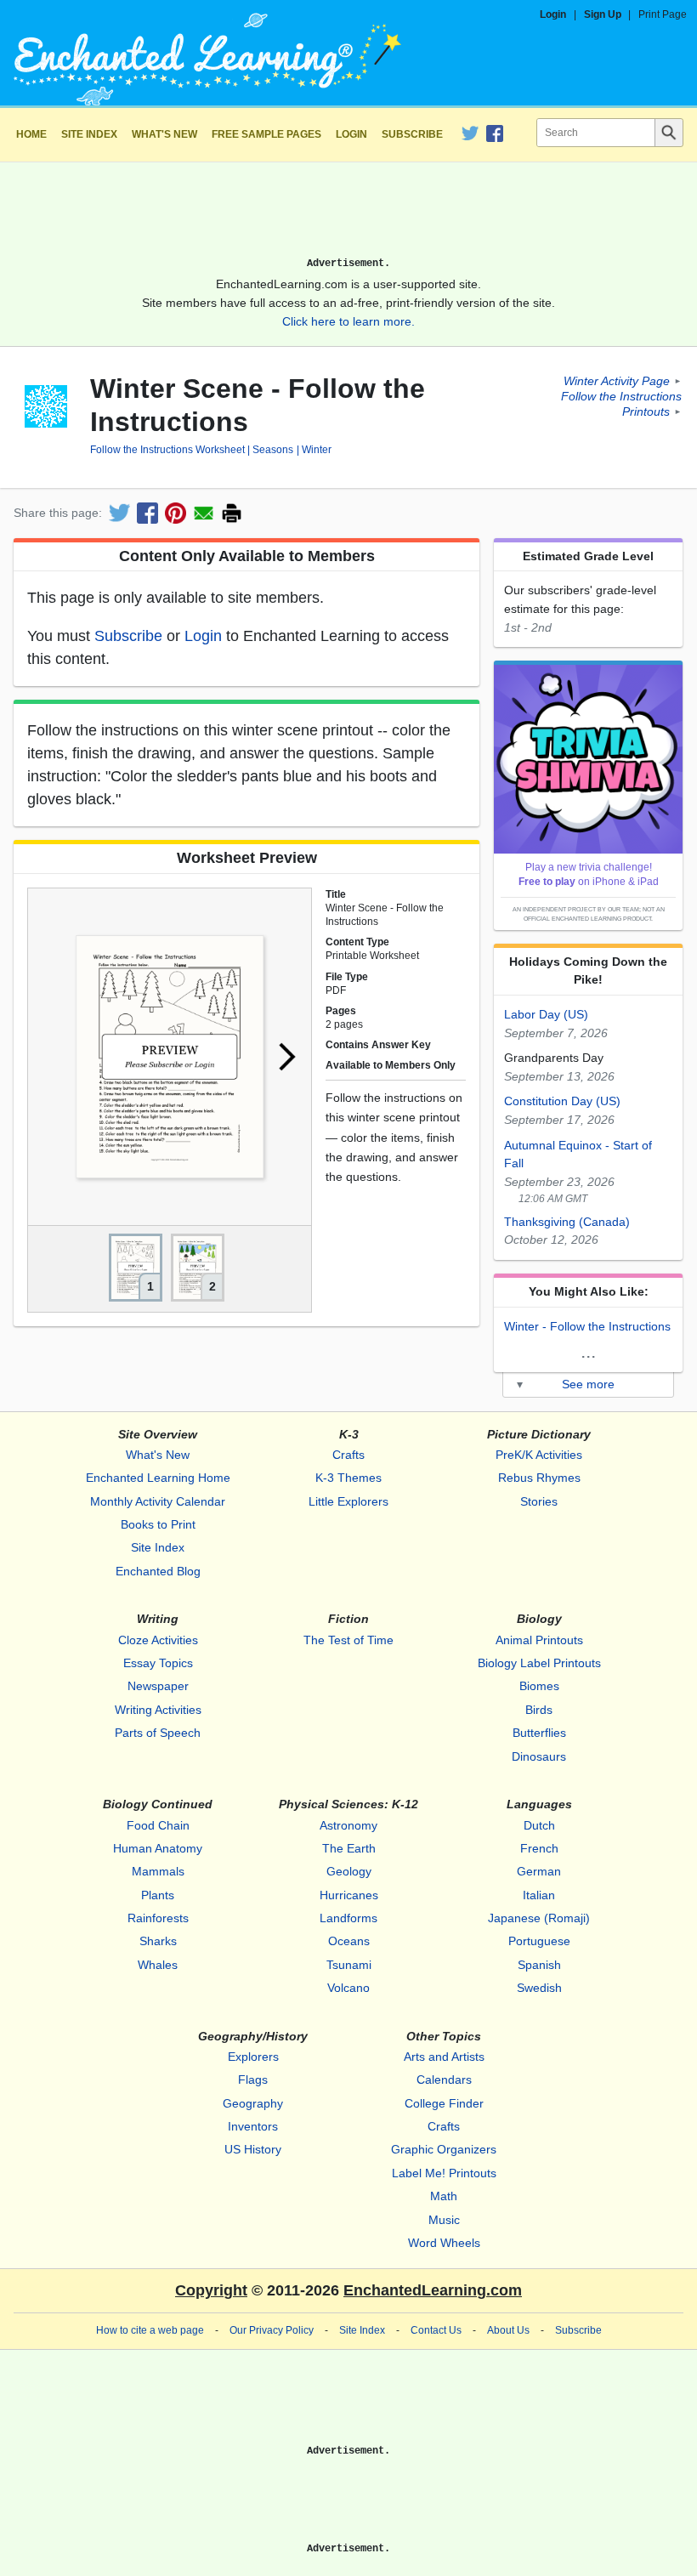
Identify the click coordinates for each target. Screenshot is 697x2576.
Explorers (253, 2057)
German (539, 1871)
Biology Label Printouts (539, 1663)
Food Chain (158, 1825)
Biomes (539, 1686)
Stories (539, 1501)
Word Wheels (444, 2243)
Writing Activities (158, 1710)
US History (253, 2149)
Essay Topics (158, 1663)
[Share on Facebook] (147, 513)
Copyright (211, 2290)
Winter (316, 450)
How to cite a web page (150, 2330)
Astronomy (348, 1825)
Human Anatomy (158, 1848)
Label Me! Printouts (444, 2173)
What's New (164, 134)
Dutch (539, 1825)
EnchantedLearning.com (433, 2290)
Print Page (663, 14)
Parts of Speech (158, 1733)
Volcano (348, 1988)
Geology (349, 1871)
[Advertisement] (348, 216)
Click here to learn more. (348, 321)
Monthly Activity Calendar (158, 1501)
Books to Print (158, 1524)
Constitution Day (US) (562, 1101)
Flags (253, 2080)
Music (444, 2220)
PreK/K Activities (539, 1455)
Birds (539, 1710)
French (539, 1848)
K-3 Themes (348, 1478)
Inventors (253, 2126)
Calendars (444, 2080)
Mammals (158, 1871)
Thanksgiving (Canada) (567, 1222)
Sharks (158, 1941)
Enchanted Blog (158, 1571)
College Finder (444, 2103)
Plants (158, 1895)
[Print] (232, 513)
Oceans (349, 1941)
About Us (508, 2330)
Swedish (539, 1988)
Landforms (348, 1918)
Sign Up (603, 14)
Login (553, 14)
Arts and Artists (444, 2057)
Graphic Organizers (444, 2149)
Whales (158, 1965)
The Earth (349, 1848)
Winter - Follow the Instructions (587, 1326)
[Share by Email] (204, 513)
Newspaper (158, 1686)
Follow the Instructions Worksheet (167, 450)
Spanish (539, 1965)
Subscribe (412, 134)
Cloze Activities (158, 1640)
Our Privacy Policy (272, 2330)
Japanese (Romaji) (539, 1918)
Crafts (348, 1455)
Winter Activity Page (617, 381)
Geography (253, 2103)
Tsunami (349, 1965)
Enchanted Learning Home (158, 1478)
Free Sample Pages (266, 134)
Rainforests (158, 1918)
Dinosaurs (539, 1756)
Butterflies (539, 1733)
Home (31, 134)
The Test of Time (348, 1640)
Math (444, 2196)
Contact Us (436, 2330)
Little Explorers (348, 1501)
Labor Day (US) (546, 1014)
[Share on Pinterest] (176, 513)
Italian (539, 1895)
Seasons (273, 450)
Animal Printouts (539, 1640)
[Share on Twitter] (119, 513)
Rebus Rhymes (539, 1478)
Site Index (89, 134)
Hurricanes (349, 1895)
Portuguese (539, 1941)
